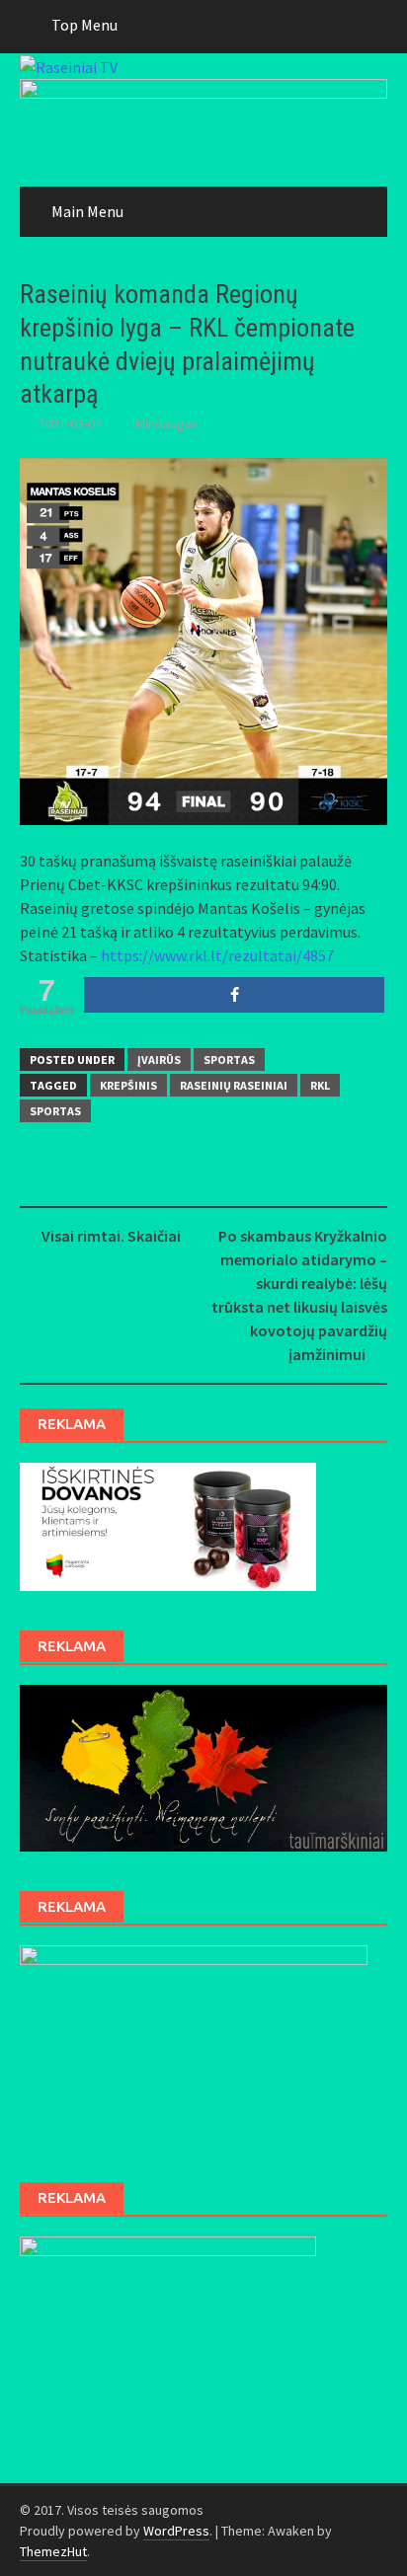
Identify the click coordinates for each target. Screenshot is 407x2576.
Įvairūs (159, 1060)
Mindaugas (167, 423)
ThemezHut (53, 2551)
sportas (55, 1111)
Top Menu (84, 25)
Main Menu (87, 211)
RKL (320, 1085)
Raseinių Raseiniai (234, 1085)
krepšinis (128, 1085)
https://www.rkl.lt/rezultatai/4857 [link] (217, 955)
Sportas (229, 1060)
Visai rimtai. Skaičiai (111, 1236)
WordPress (176, 2531)
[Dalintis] (234, 995)
